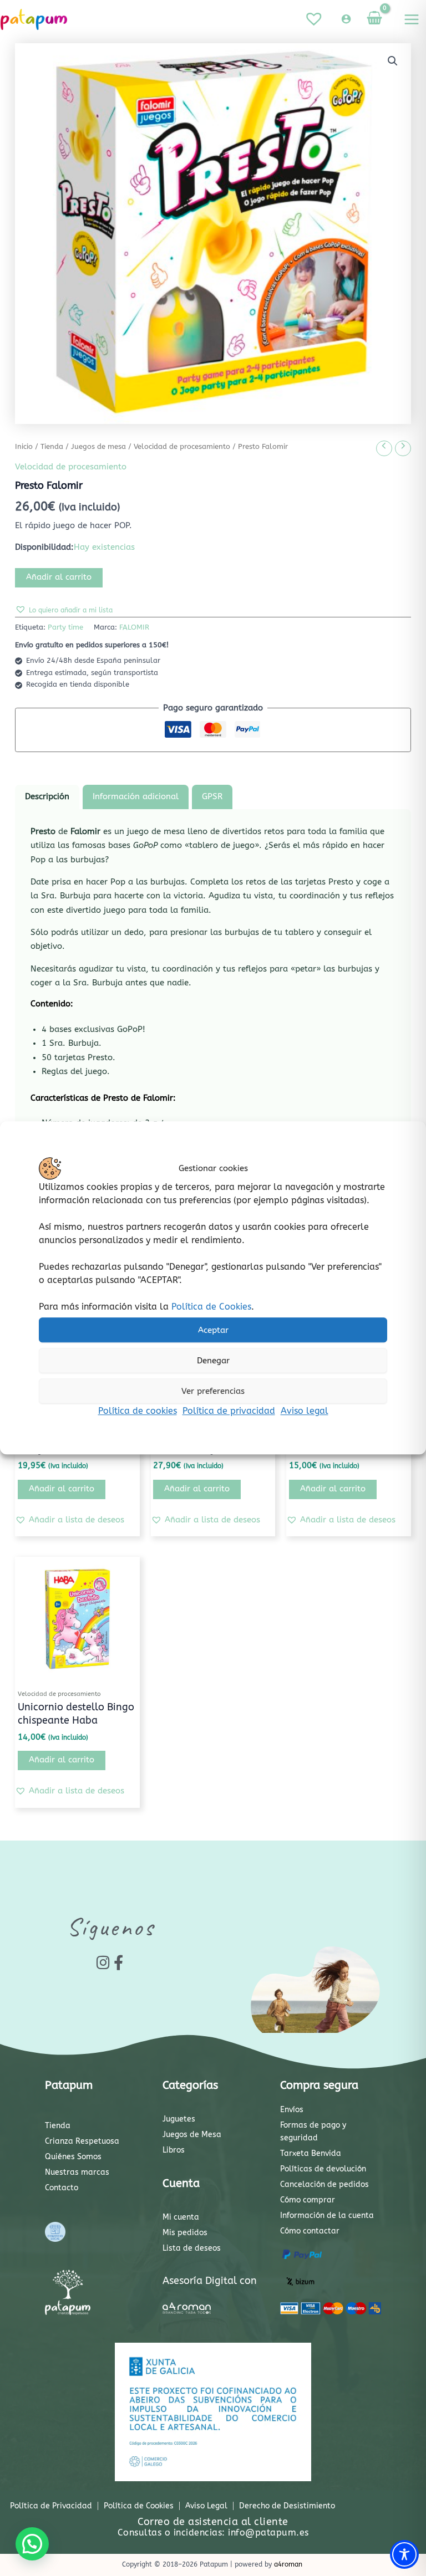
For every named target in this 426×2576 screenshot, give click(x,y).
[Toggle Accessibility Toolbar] (404, 2554)
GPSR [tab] (212, 797)
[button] (393, 61)
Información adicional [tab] (136, 797)
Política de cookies (138, 1411)
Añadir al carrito (59, 577)
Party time (65, 627)
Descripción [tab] (47, 797)
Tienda (52, 447)
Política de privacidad (229, 1411)
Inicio (24, 447)
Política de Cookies (211, 1307)
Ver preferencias (213, 1391)
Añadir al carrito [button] (62, 1489)
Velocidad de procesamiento (182, 447)
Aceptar (213, 1330)
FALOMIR (134, 627)
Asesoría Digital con (210, 2281)
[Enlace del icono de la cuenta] (346, 19)
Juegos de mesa (98, 447)
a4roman (288, 2564)
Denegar (213, 1361)
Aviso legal (305, 1411)
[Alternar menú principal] (412, 19)
